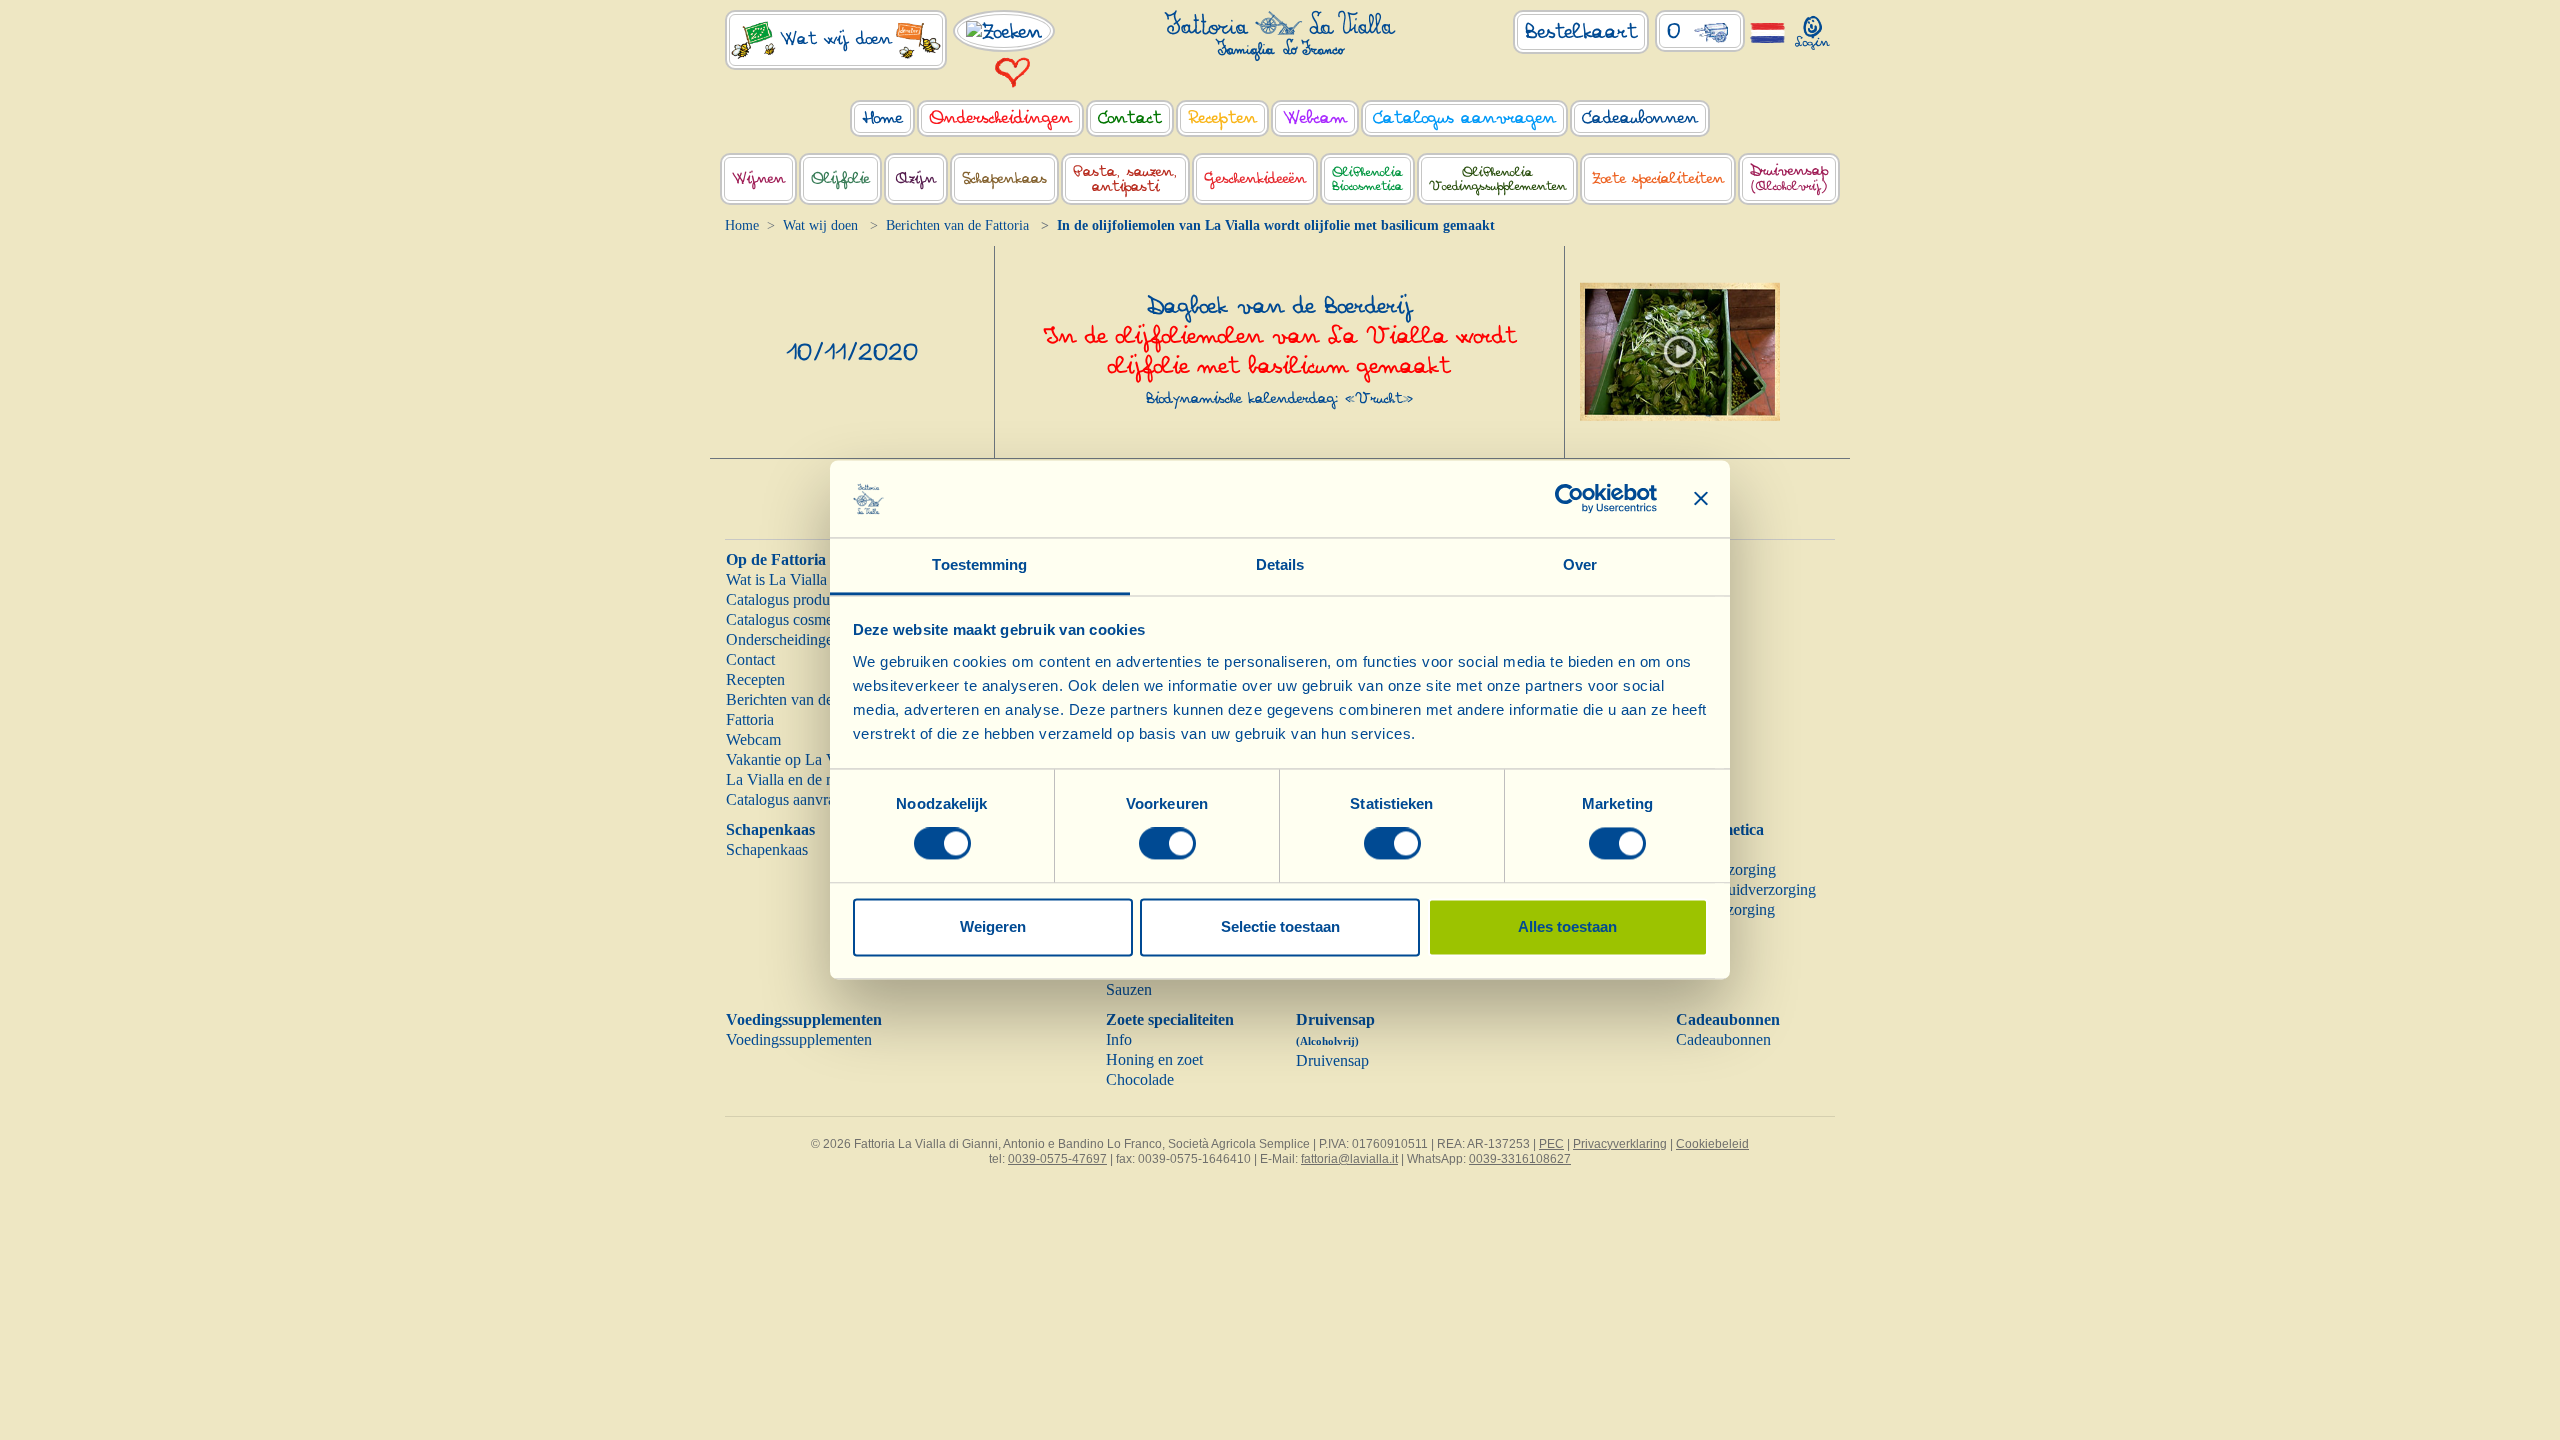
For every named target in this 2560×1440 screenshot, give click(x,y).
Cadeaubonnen (1728, 1019)
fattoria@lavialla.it (1349, 1159)
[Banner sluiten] (1701, 499)
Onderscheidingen (783, 639)
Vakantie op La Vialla (794, 759)
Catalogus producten (791, 599)
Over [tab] (1580, 564)
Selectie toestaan (1280, 926)
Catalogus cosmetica (790, 619)
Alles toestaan (1567, 926)
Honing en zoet (1154, 1059)
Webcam (753, 739)
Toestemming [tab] (979, 564)
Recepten (755, 679)
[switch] (1167, 844)
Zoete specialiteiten (1170, 1019)
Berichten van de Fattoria (957, 225)
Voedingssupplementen (804, 1019)
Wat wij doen (820, 225)
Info (1119, 1039)
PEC (1551, 1144)
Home (742, 225)
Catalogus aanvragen (792, 799)
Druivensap (1332, 1060)
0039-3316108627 (1520, 1159)
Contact (750, 659)
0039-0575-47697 (1057, 1159)
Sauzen (1129, 989)
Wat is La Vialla (776, 579)
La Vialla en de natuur (796, 779)
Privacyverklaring (1620, 1144)
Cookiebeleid (1712, 1144)
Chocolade (1140, 1079)
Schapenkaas (770, 829)
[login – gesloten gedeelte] (1812, 28)
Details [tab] (1280, 564)
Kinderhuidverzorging (1746, 889)
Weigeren (993, 926)
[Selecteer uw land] (1767, 31)
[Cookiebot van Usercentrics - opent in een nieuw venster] (1569, 499)
